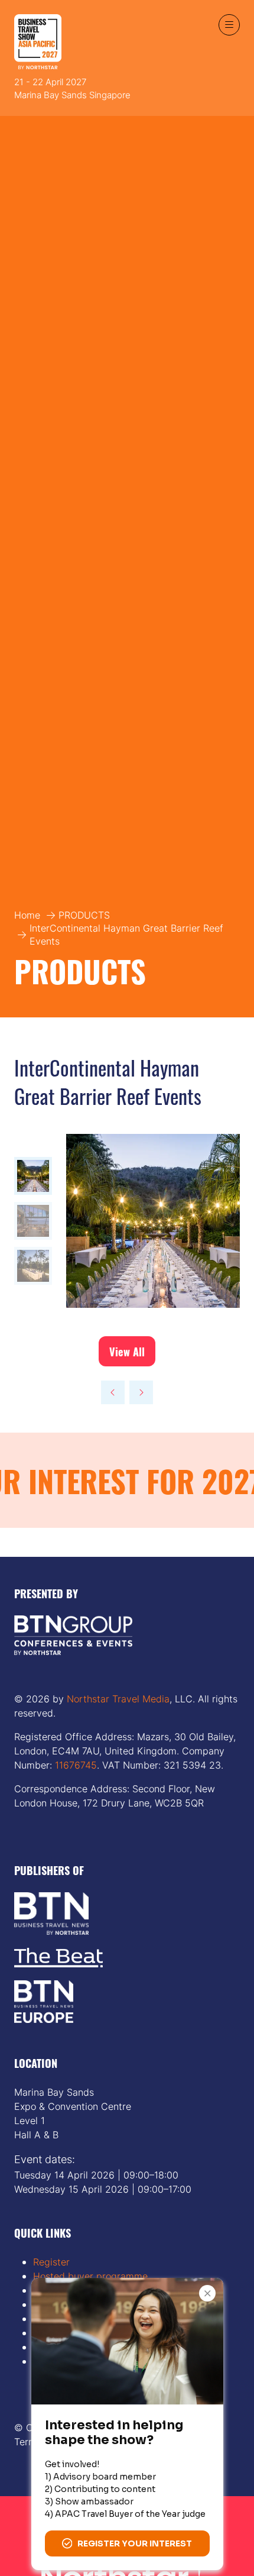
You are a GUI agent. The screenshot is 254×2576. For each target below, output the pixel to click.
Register (51, 2262)
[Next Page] (141, 1392)
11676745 (74, 1765)
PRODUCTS (84, 915)
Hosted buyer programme (90, 2276)
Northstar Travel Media (118, 1699)
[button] (229, 25)
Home (27, 915)
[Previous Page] (113, 1392)
